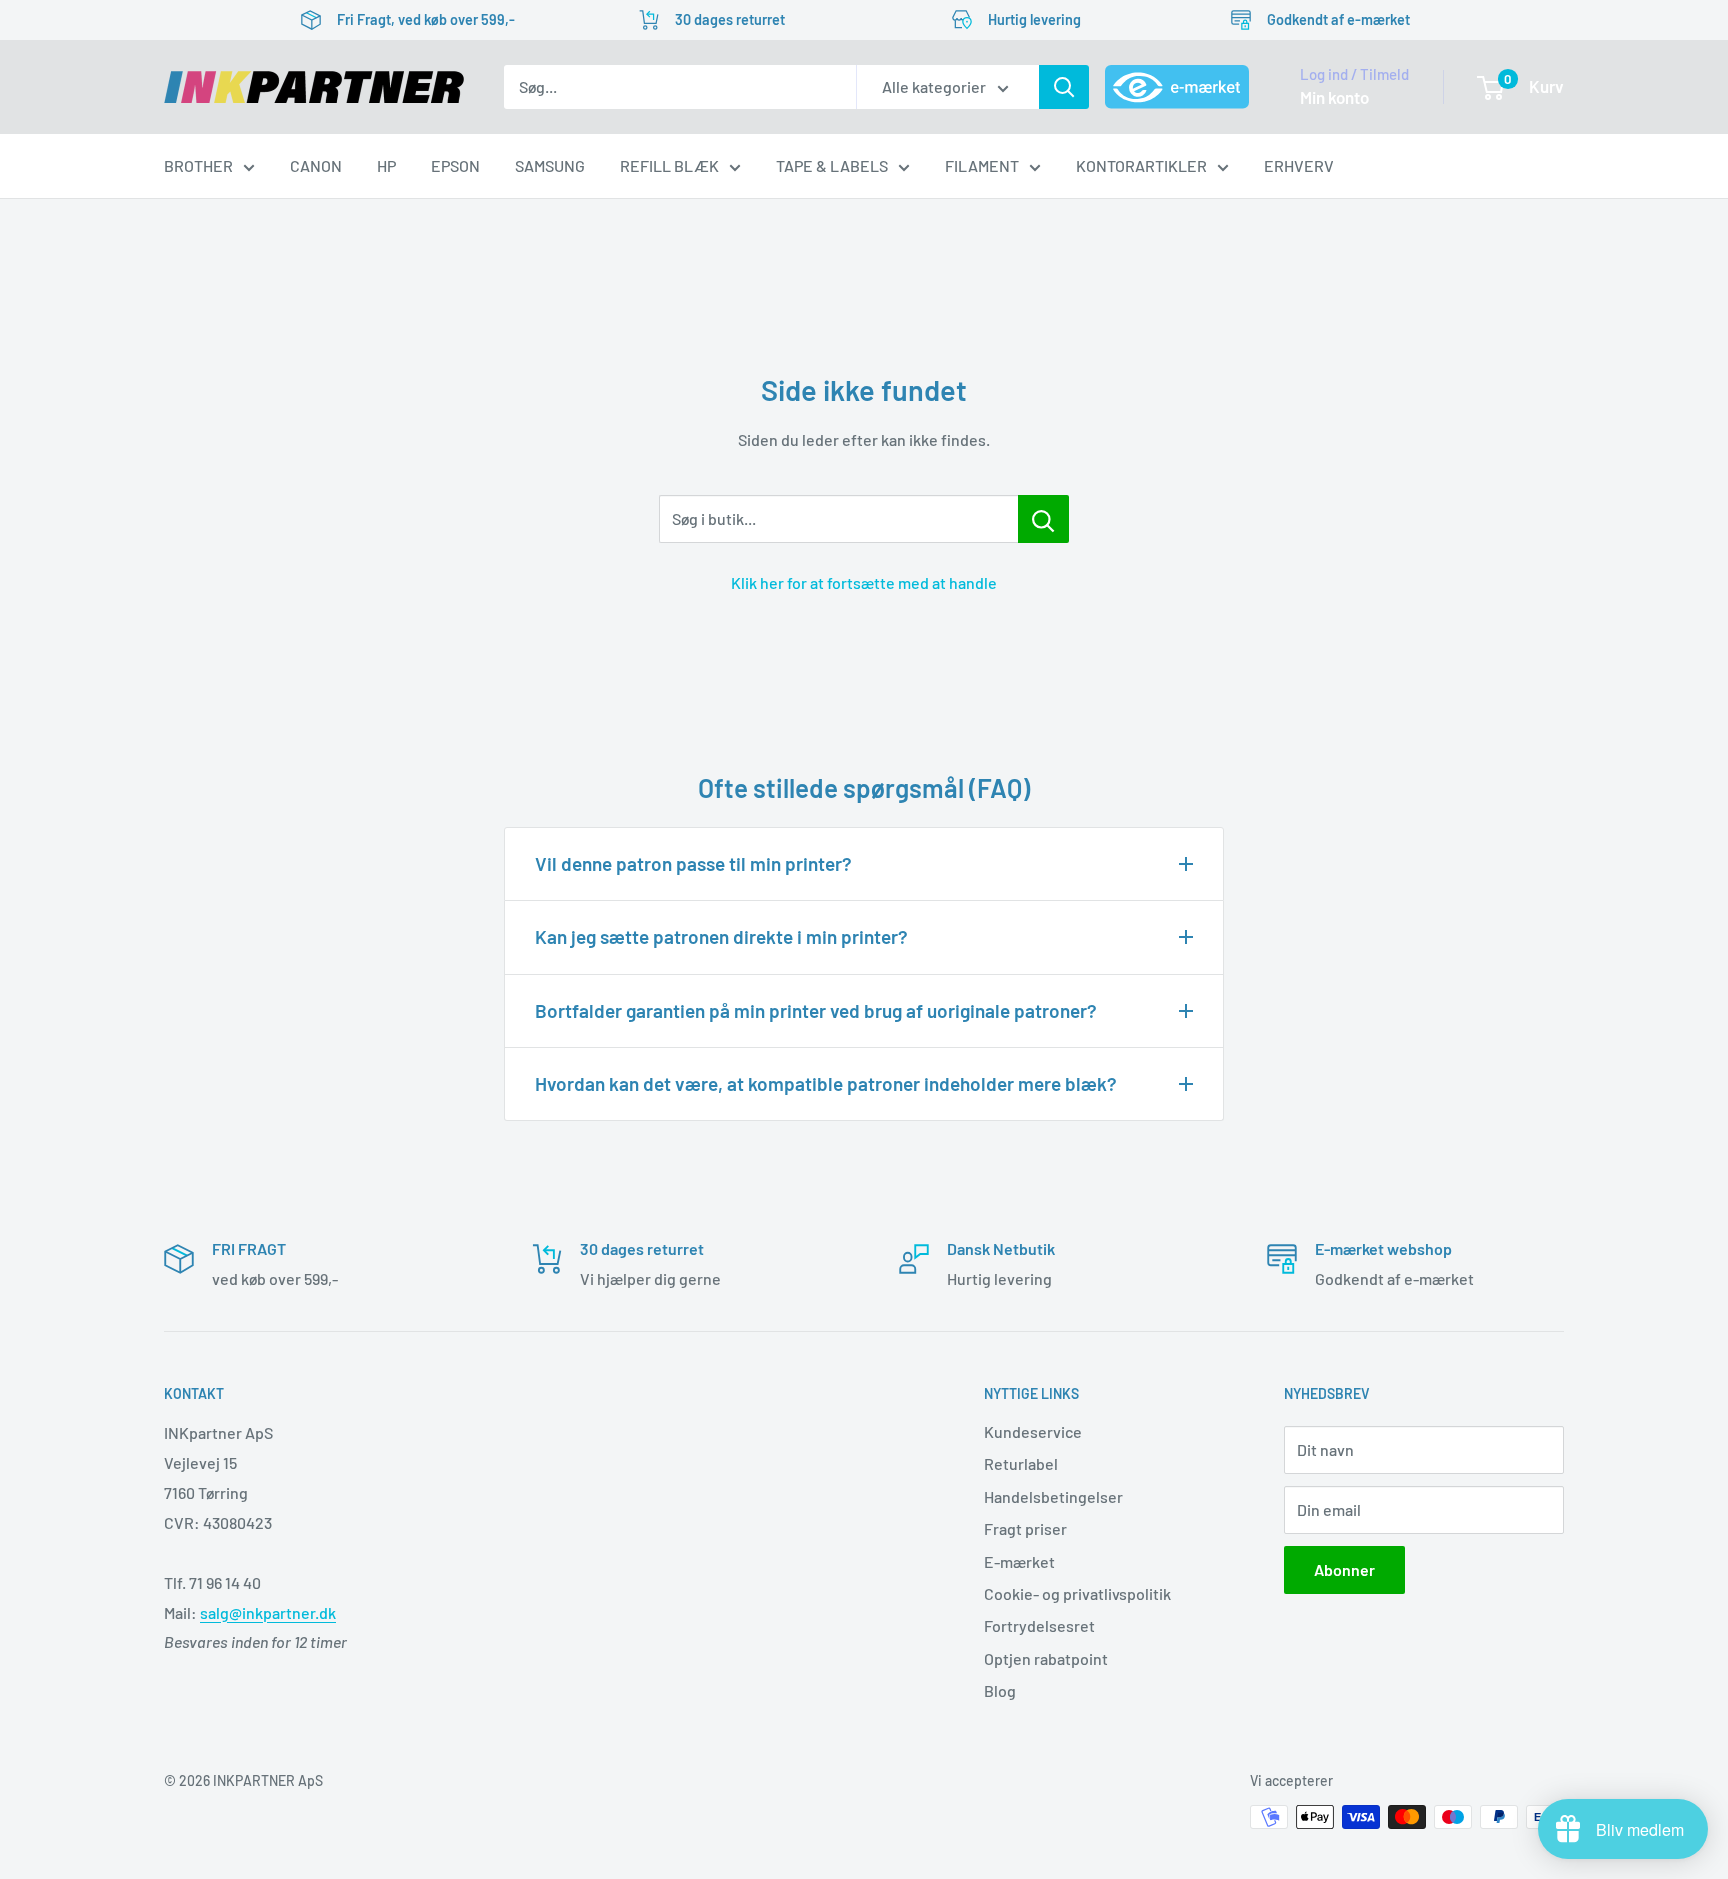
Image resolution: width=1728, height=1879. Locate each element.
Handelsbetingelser (1053, 1496)
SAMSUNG (550, 165)
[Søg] (1064, 87)
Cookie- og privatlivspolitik (1077, 1593)
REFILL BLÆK (669, 165)
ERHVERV (1299, 165)
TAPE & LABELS (832, 165)
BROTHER (198, 165)
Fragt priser (1025, 1528)
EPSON (455, 165)
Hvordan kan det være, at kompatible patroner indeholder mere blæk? (826, 1083)
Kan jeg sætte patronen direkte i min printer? (721, 936)
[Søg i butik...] (1043, 519)
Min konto (1334, 97)
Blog (1000, 1690)
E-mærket (1019, 1561)
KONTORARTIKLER (1141, 165)
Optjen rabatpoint (1046, 1658)
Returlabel (1021, 1463)
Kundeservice (1033, 1431)
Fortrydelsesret (1039, 1625)
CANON (316, 165)
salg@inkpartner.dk (268, 1612)
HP (386, 165)
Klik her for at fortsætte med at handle (864, 582)
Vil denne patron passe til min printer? (693, 863)
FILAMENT (982, 165)
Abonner (1344, 1569)
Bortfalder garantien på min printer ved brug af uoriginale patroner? (816, 1010)
